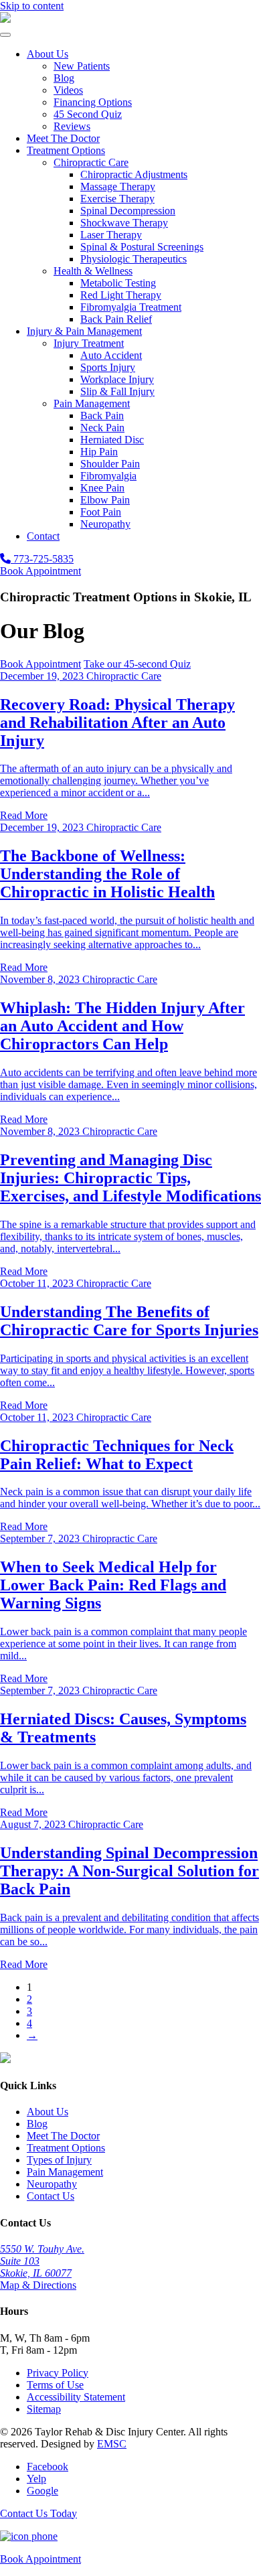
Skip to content (32, 6)
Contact (43, 536)
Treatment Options (66, 150)
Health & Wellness (93, 271)
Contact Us (51, 2196)
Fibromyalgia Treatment (131, 307)
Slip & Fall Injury (117, 391)
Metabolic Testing (118, 283)
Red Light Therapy (121, 295)
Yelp (36, 2479)
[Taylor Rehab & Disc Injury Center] (5, 19)
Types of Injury (59, 2160)
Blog (64, 78)
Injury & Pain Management (84, 331)
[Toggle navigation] (5, 35)
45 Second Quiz (88, 114)
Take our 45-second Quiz (137, 664)
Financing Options (93, 102)
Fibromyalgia (108, 476)
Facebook (48, 2467)
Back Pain (102, 415)
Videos (68, 90)
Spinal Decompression (128, 211)
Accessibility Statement (76, 2397)
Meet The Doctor (63, 138)
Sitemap (44, 2409)
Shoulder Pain (110, 464)
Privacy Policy (58, 2373)
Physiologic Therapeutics (134, 259)
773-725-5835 (42, 559)
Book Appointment (40, 571)
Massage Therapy (118, 186)
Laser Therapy (111, 235)
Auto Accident (111, 355)
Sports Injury (108, 367)
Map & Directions (38, 2285)
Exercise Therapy (117, 199)
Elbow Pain (105, 500)
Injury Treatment (89, 343)
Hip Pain (99, 452)
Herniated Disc (112, 440)
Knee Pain (102, 488)
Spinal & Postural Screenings (142, 247)
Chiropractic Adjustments (134, 174)
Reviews (72, 126)
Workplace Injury (117, 379)
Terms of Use (55, 2385)
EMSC (112, 2444)
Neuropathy (105, 524)
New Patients (82, 66)
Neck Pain (102, 428)
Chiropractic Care (91, 162)
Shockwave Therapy (124, 223)
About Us (48, 54)
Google (42, 2491)
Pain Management (92, 403)
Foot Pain (101, 512)
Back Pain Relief (116, 319)
